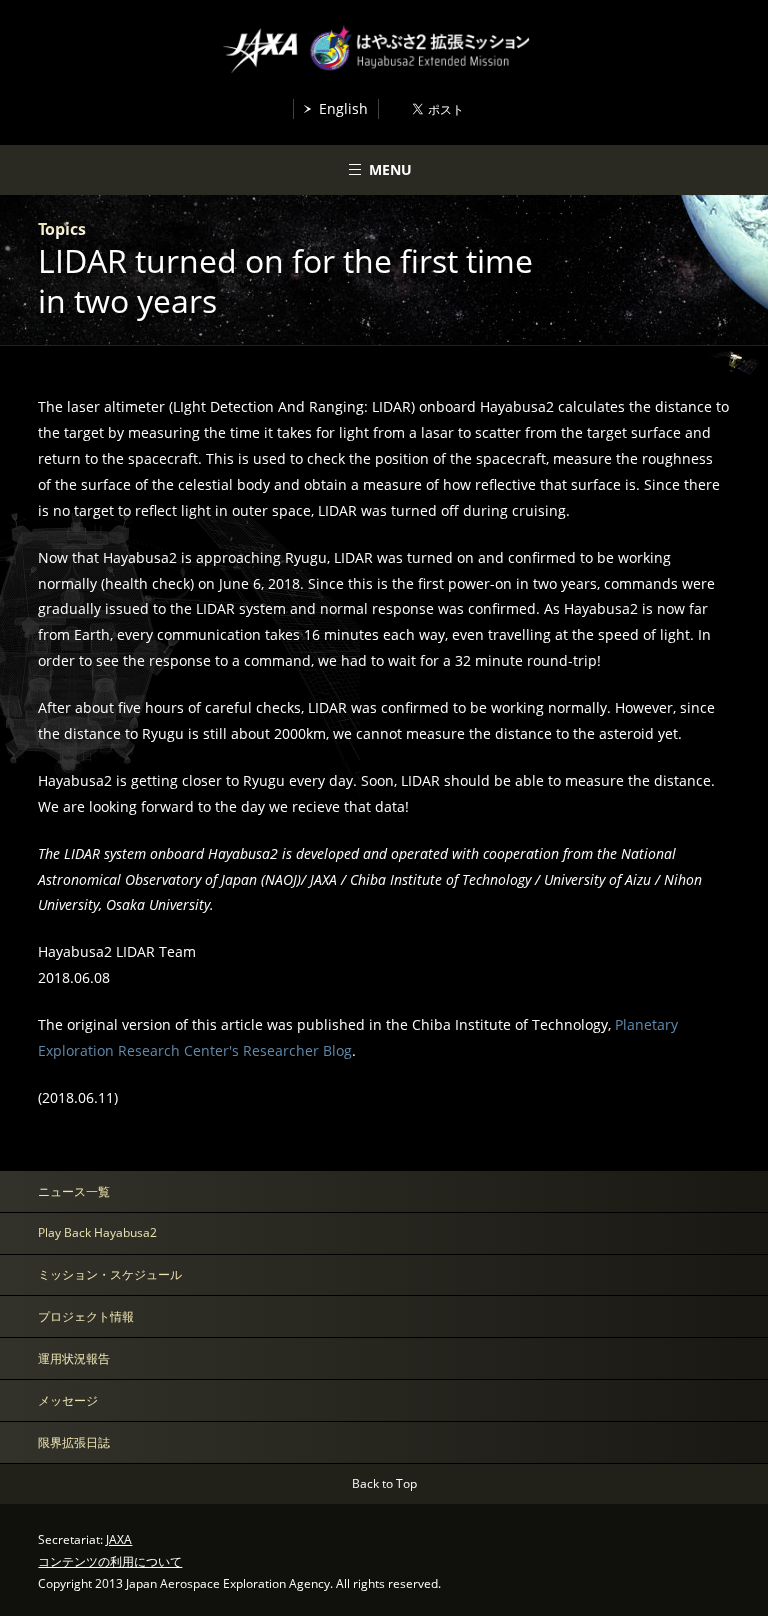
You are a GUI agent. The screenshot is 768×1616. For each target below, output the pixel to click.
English (343, 108)
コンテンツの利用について (110, 1561)
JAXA (119, 1539)
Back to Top (384, 1483)
